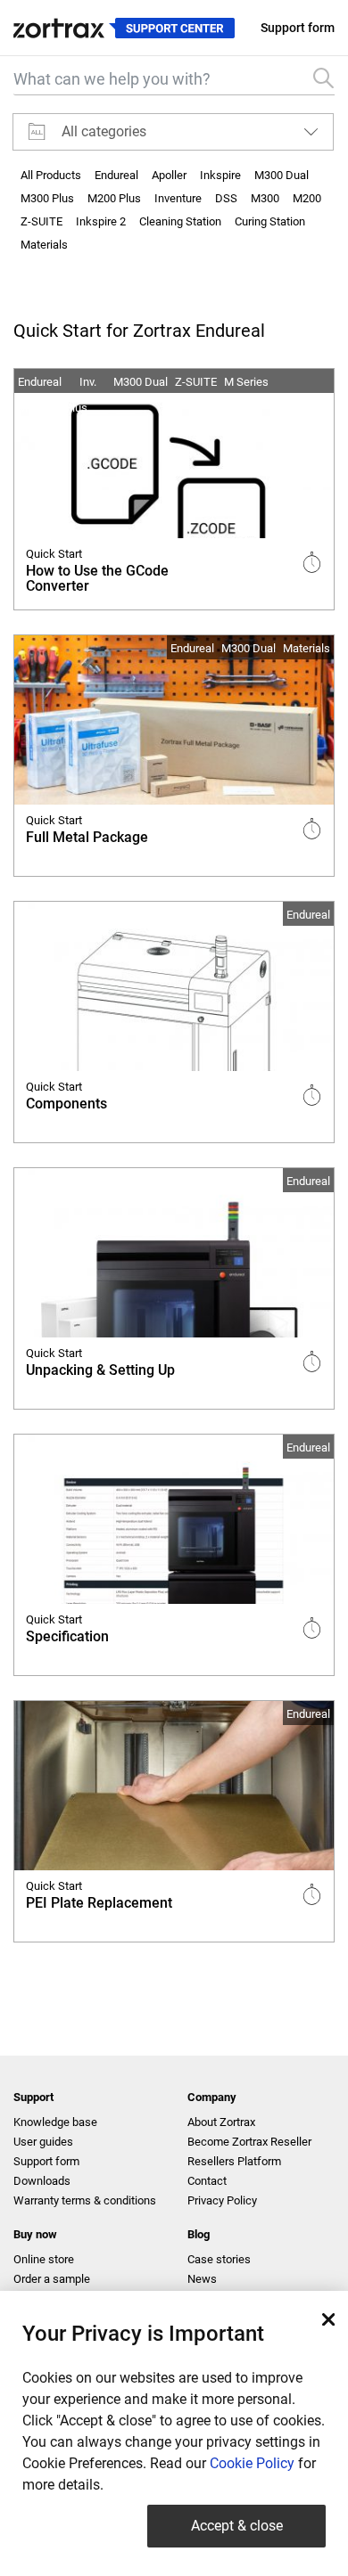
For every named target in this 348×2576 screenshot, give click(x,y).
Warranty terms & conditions (85, 2200)
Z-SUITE (41, 221)
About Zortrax (221, 2122)
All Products (51, 175)
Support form (298, 28)
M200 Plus (114, 198)
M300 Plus (47, 198)
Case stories (219, 2259)
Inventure (178, 198)
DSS (226, 198)
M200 (307, 198)
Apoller (169, 175)
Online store (44, 2259)
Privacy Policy (222, 2200)
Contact (207, 2181)
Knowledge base (55, 2122)
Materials (44, 245)
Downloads (42, 2181)
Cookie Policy (252, 2463)
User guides (43, 2142)
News (202, 2279)
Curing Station (270, 221)
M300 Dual (282, 175)
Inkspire (220, 175)
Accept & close (237, 2526)
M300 (265, 198)
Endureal (116, 175)
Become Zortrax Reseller (249, 2142)
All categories (104, 131)
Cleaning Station (180, 221)
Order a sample (52, 2279)
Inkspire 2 (101, 221)
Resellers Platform (234, 2161)
